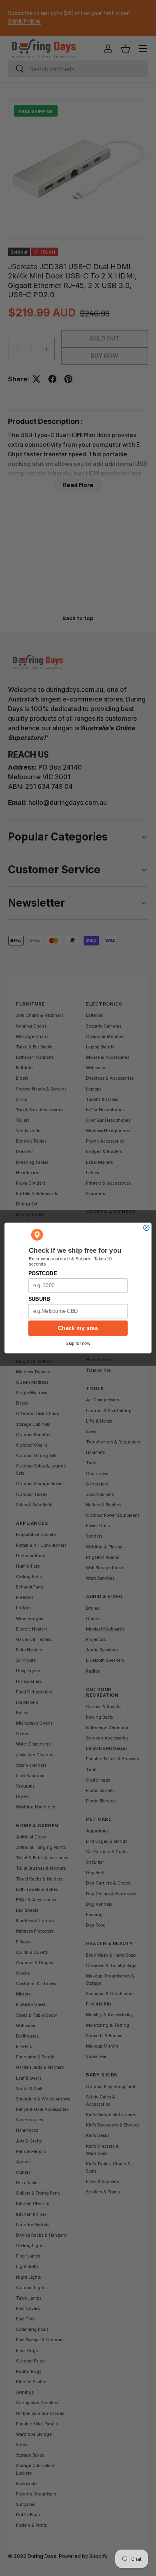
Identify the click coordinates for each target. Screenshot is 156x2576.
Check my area (78, 1328)
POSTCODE (43, 1274)
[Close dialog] (146, 1228)
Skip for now (78, 1343)
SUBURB (39, 1299)
